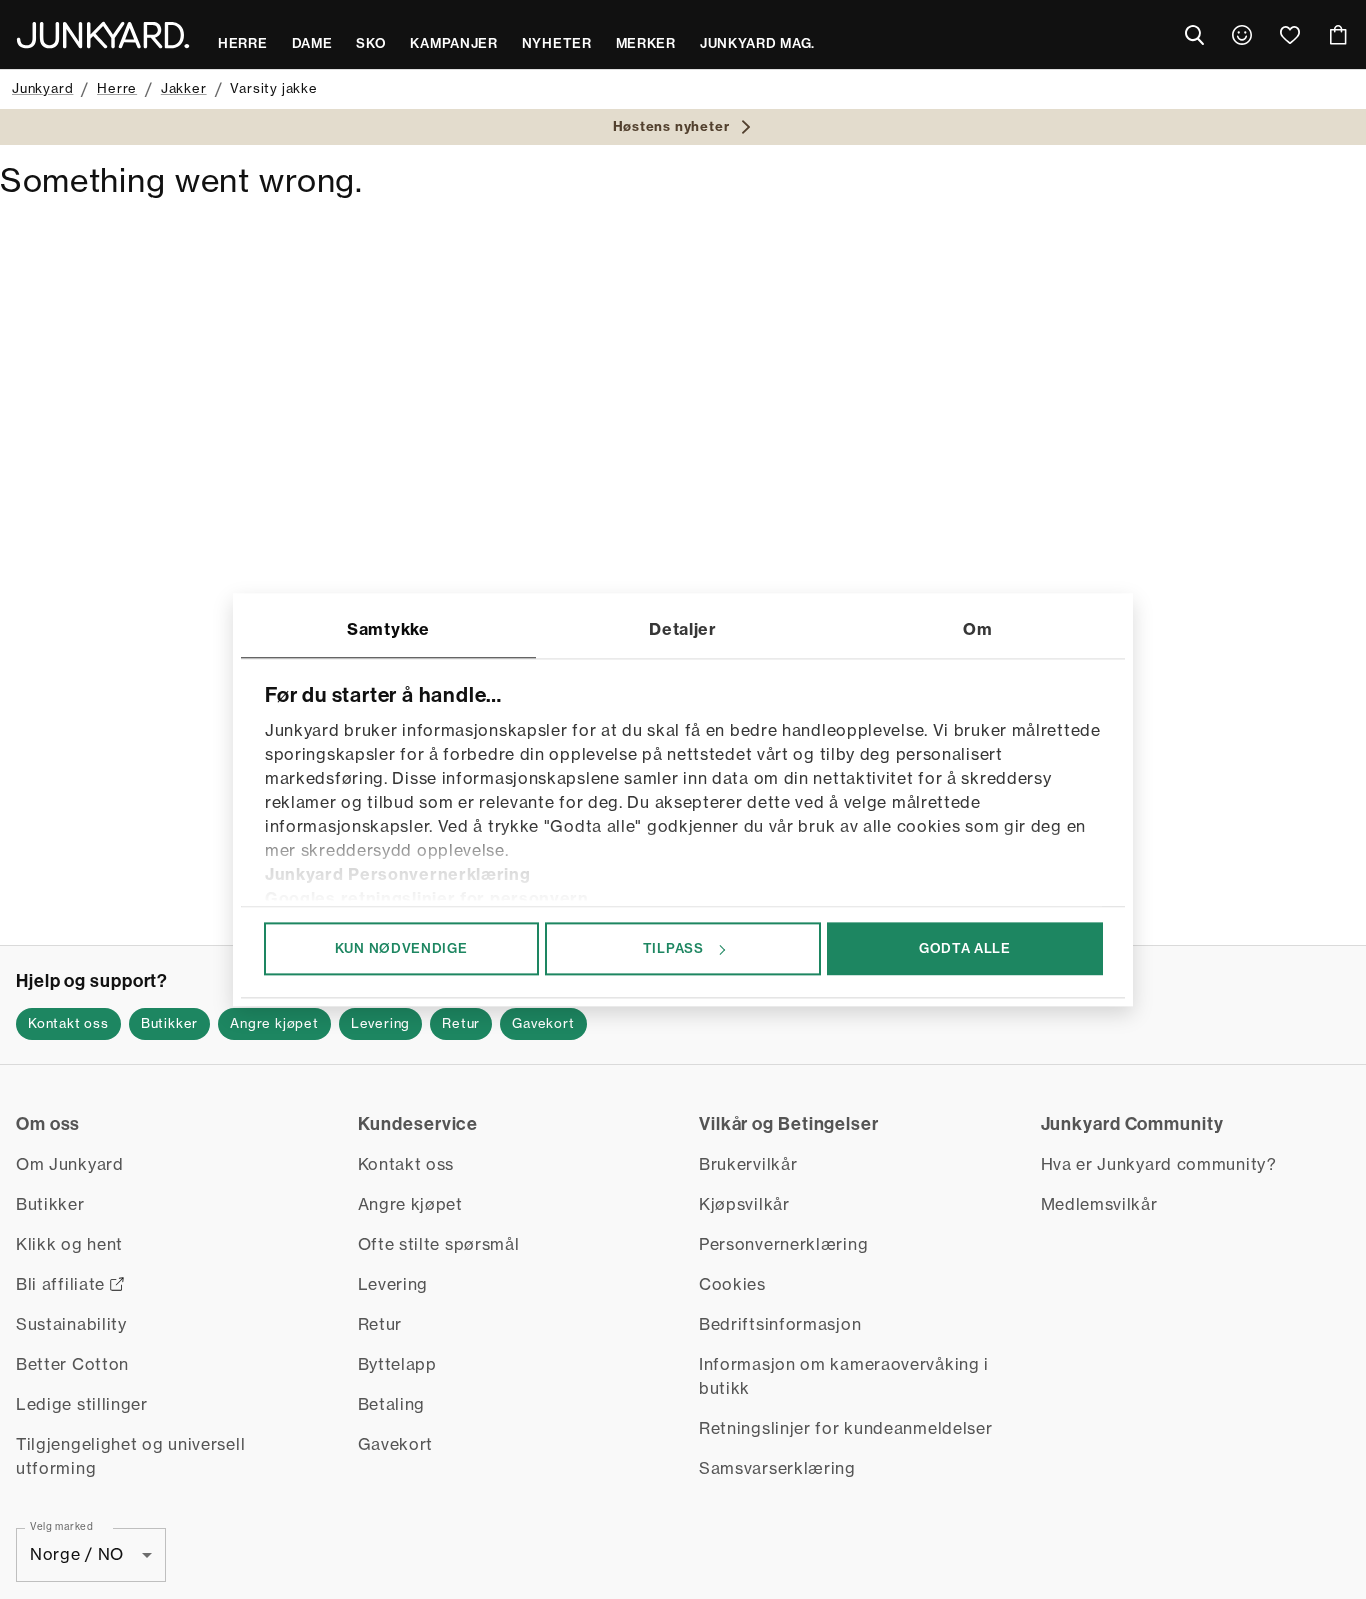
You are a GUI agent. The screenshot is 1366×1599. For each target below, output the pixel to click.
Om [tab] (977, 629)
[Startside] (103, 35)
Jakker (184, 88)
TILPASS (673, 948)
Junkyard (42, 88)
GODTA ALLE (965, 948)
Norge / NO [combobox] (77, 1554)
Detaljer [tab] (683, 629)
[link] (1242, 35)
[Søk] (1194, 35)
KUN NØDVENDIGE (401, 948)
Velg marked (62, 1525)
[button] (68, 1024)
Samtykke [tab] (388, 629)
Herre (117, 88)
